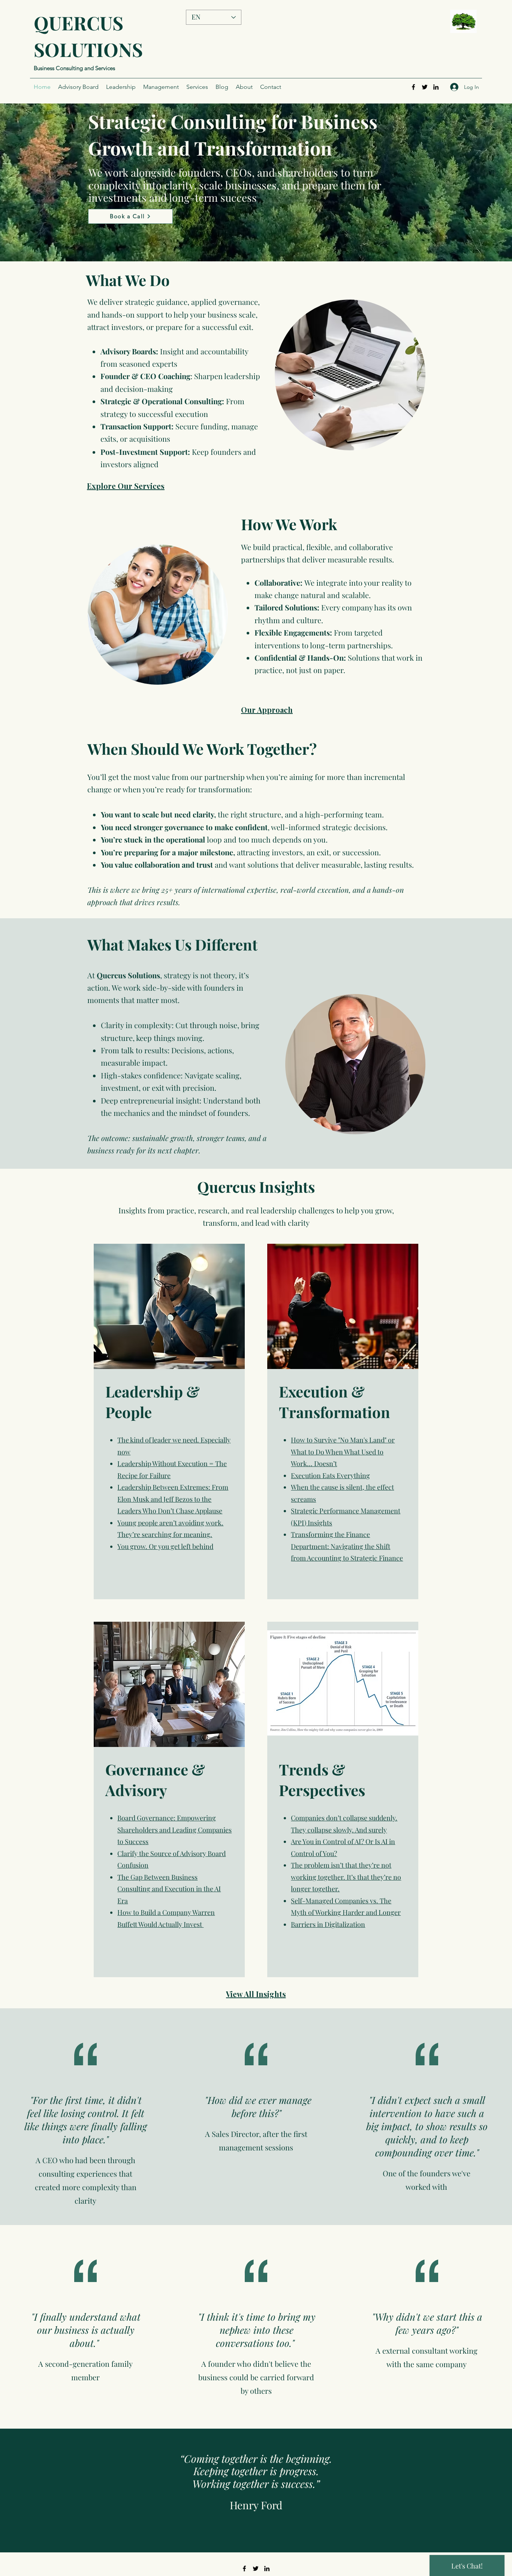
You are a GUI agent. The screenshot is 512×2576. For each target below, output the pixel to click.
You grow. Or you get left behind (165, 1546)
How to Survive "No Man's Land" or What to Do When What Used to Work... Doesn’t (343, 1452)
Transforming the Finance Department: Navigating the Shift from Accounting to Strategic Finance (347, 1546)
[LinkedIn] (436, 87)
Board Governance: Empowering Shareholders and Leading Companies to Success (174, 1830)
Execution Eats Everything (330, 1475)
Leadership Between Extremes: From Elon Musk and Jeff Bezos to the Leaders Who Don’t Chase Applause (173, 1499)
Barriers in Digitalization (328, 1924)
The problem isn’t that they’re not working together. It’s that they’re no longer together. (346, 1877)
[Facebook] (413, 87)
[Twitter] (425, 87)
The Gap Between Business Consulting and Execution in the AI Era (169, 1889)
